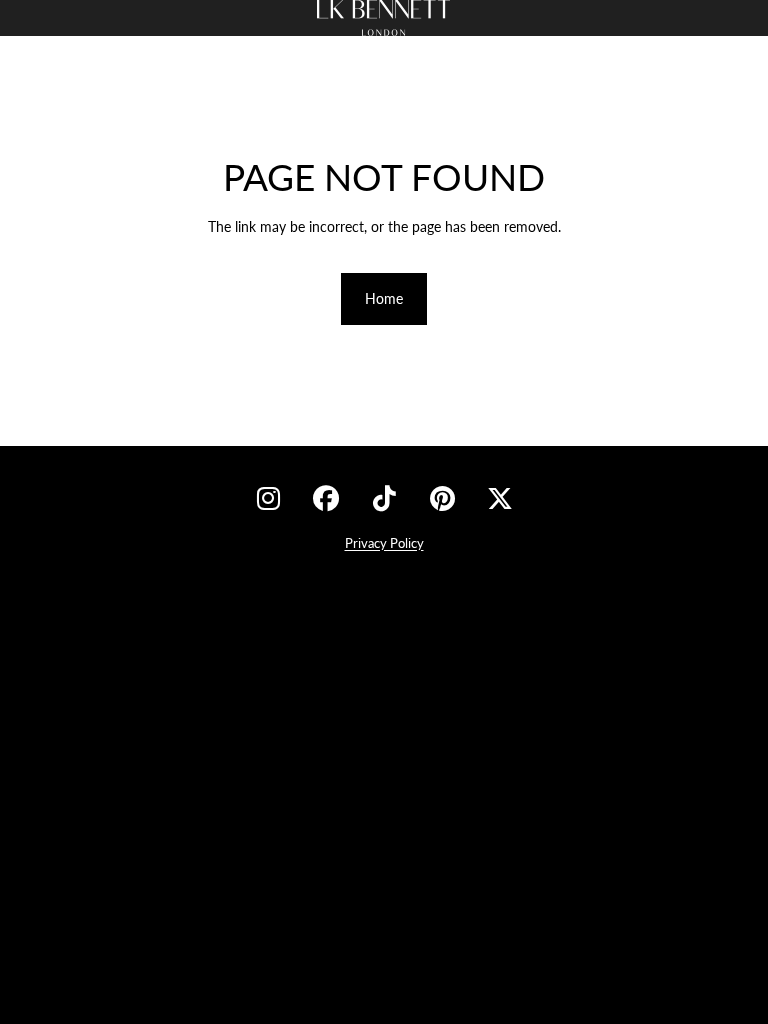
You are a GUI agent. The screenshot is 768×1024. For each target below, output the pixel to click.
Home (384, 298)
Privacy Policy (384, 543)
